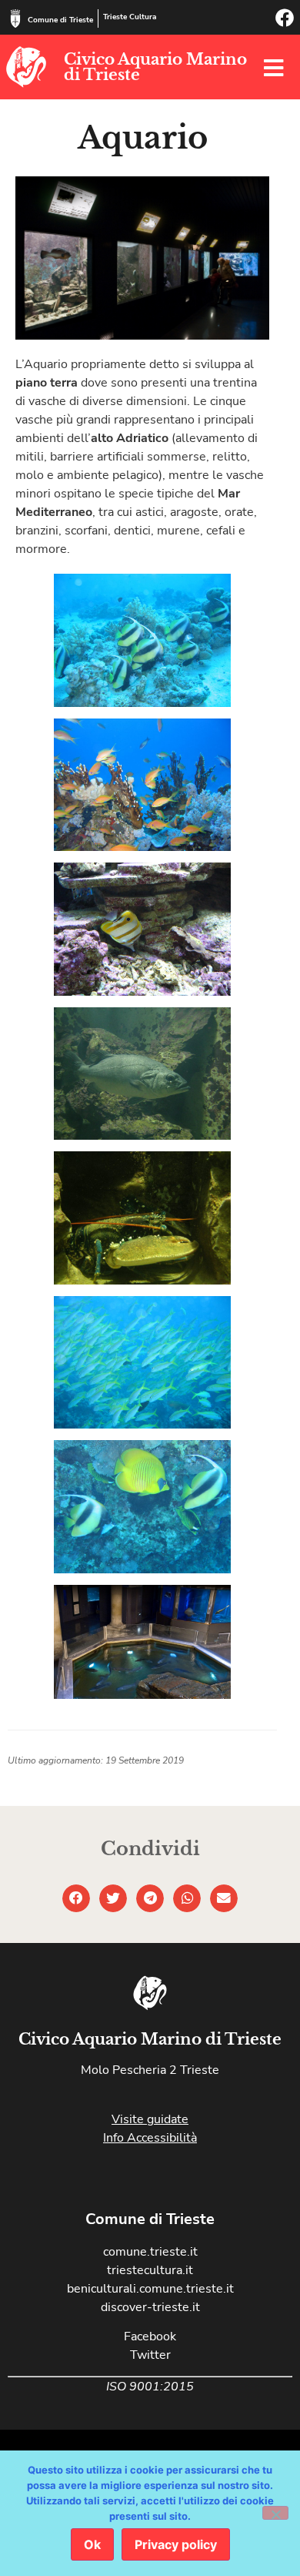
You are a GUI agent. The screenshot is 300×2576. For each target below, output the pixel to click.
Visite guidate (150, 2119)
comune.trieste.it (150, 2252)
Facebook (150, 2336)
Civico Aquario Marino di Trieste (155, 67)
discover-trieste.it (150, 2307)
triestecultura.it (150, 2270)
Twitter (150, 2355)
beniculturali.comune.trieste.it (150, 2289)
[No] (275, 2513)
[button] (76, 1898)
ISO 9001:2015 (150, 2387)
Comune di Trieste (60, 20)
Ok (92, 2544)
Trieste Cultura (130, 17)
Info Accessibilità (150, 2138)
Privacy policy (176, 2544)
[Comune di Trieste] (15, 18)
